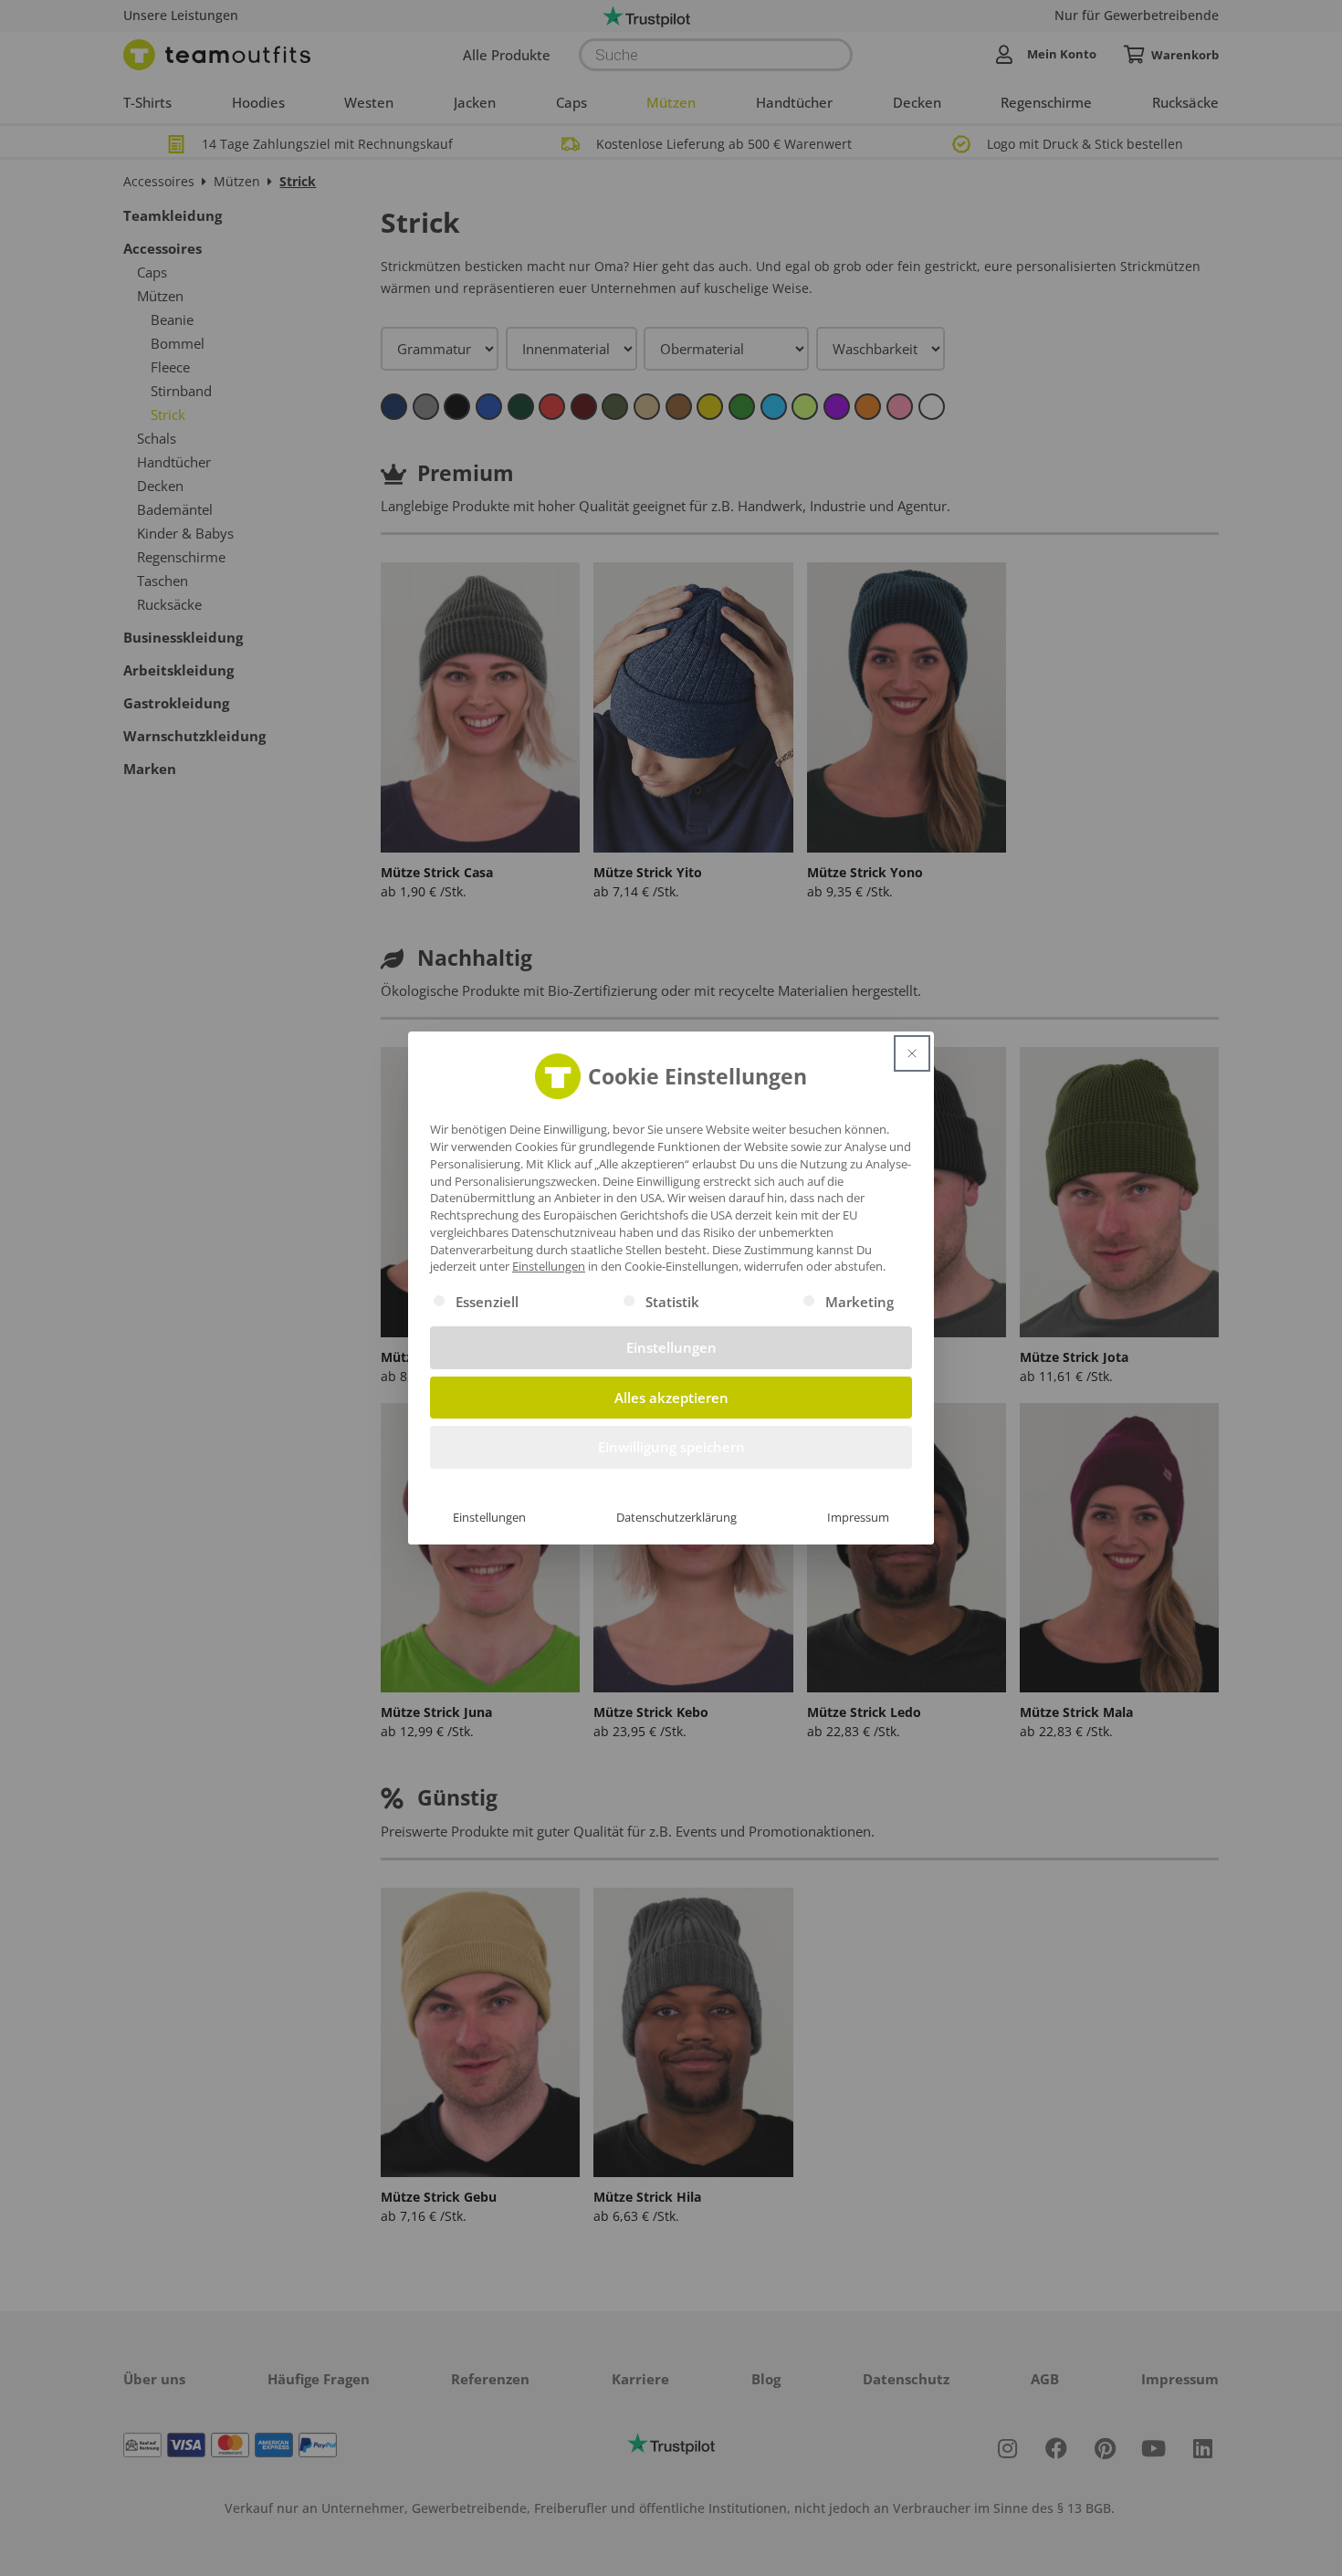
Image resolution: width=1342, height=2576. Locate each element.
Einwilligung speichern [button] (671, 1447)
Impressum (858, 1517)
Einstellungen (489, 1517)
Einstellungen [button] (549, 1266)
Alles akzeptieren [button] (671, 1398)
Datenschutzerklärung (676, 1517)
